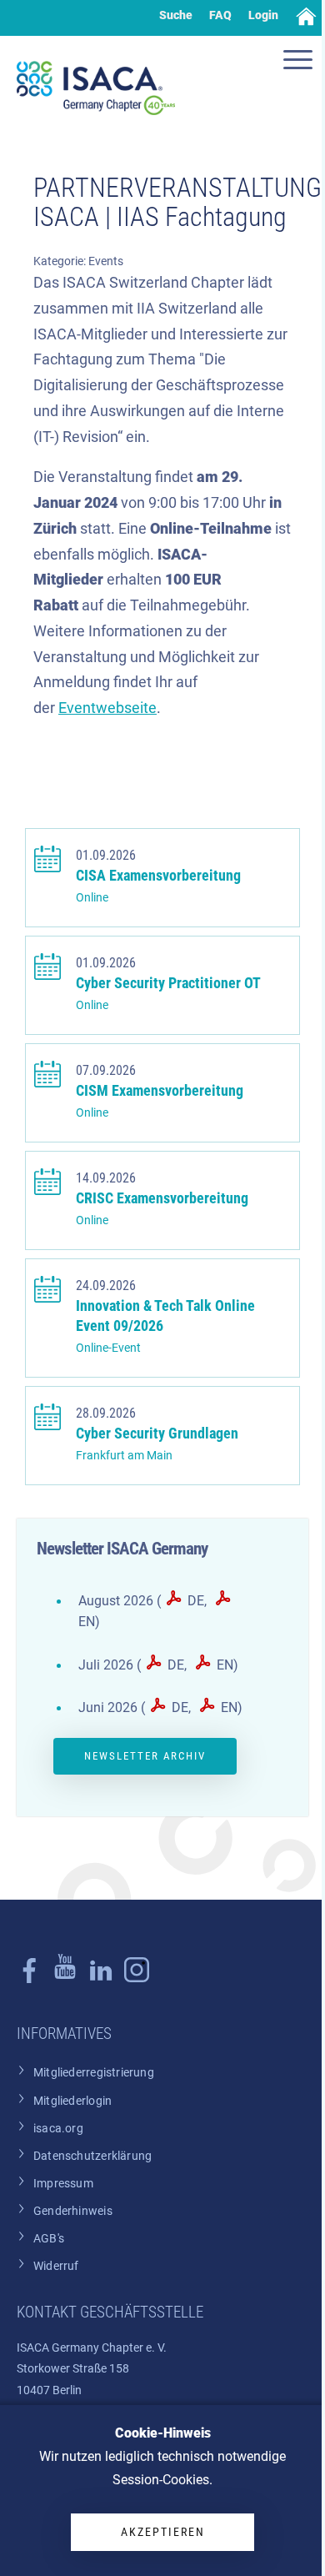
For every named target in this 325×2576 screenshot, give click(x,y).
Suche (176, 15)
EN (225, 1665)
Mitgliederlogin (72, 2101)
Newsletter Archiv (145, 1756)
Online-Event (108, 1348)
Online (92, 898)
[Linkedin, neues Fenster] (101, 1979)
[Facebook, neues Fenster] (29, 1979)
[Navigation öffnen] (300, 62)
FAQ (220, 15)
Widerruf (56, 2266)
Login (263, 15)
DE (196, 1601)
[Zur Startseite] (96, 88)
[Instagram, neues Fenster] (65, 1979)
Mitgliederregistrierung (94, 2073)
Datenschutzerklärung (92, 2156)
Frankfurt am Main (124, 1456)
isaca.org (58, 2129)
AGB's (49, 2239)
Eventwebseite (107, 708)
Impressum (63, 2184)
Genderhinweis (73, 2211)
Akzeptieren (163, 2532)
